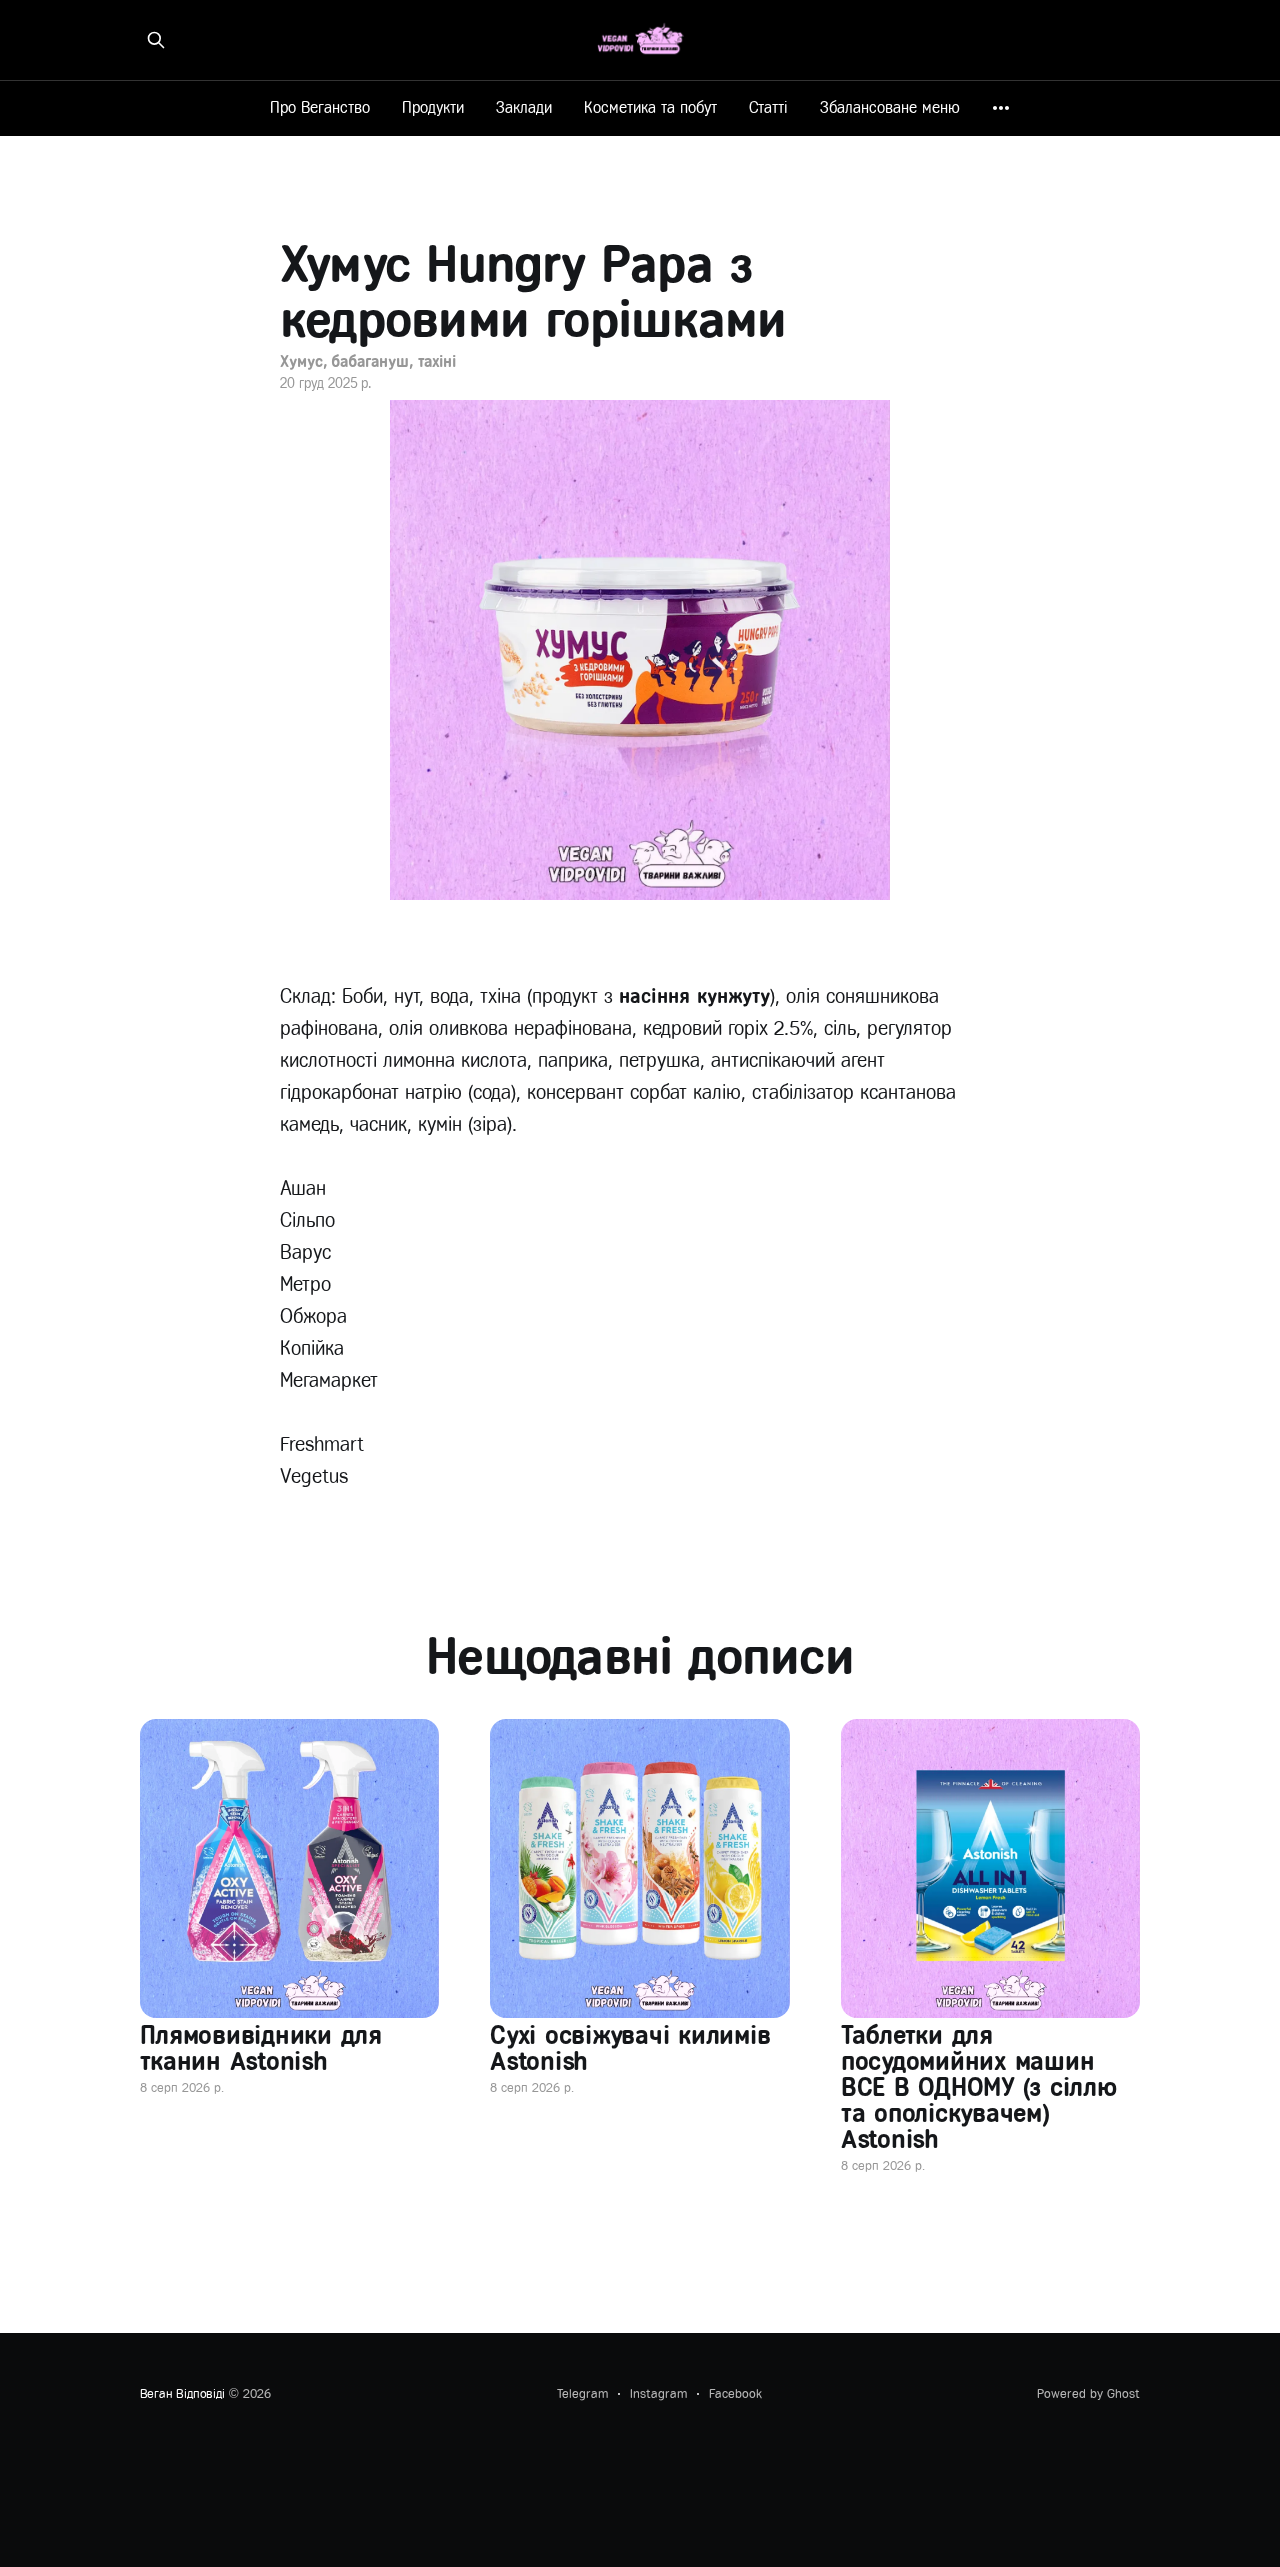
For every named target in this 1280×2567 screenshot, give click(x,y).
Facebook (735, 2393)
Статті (768, 107)
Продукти (433, 107)
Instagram (658, 2393)
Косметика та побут (650, 107)
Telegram (582, 2393)
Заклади (524, 107)
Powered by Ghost (1088, 2393)
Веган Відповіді (182, 2393)
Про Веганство (320, 107)
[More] (1001, 108)
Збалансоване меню (890, 107)
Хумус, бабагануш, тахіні (368, 361)
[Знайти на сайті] (156, 40)
